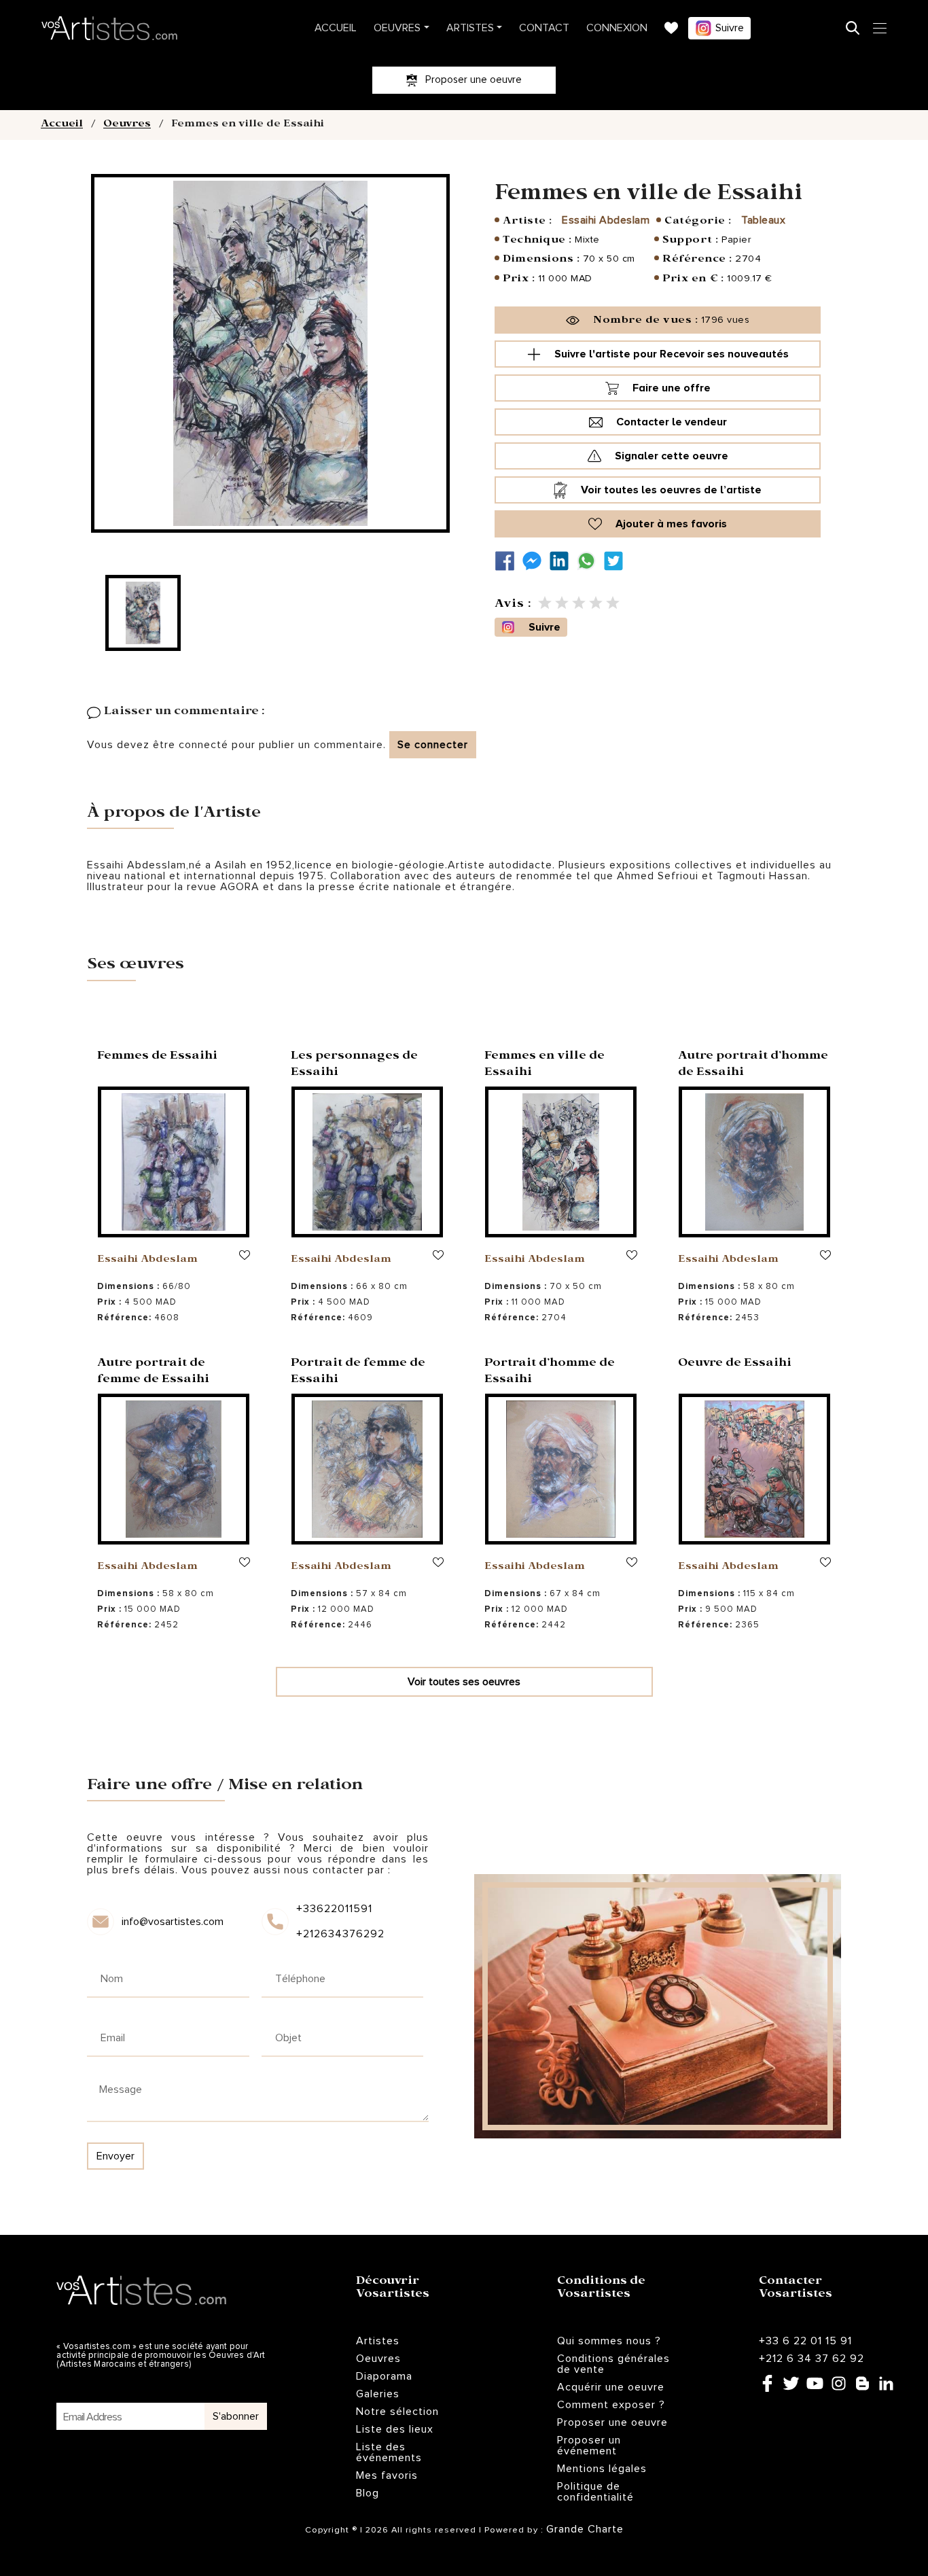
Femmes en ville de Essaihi (545, 1065)
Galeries (378, 2394)
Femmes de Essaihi (157, 1057)
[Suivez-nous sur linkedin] (563, 561)
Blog (368, 2493)
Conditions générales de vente (613, 2364)
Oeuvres (397, 28)
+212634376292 (339, 1934)
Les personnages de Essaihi (354, 1065)
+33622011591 (334, 1909)
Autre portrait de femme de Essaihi (153, 1372)
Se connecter (433, 745)
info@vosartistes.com (173, 1922)
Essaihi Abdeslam (606, 220)
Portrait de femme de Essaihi (358, 1372)
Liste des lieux (395, 2429)
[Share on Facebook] (508, 561)
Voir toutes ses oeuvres (464, 1682)
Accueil (336, 28)
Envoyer (115, 2156)
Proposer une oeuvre (612, 2422)
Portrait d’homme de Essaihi (550, 1372)
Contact (544, 28)
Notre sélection (397, 2412)
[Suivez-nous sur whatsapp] (590, 561)
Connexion (617, 28)
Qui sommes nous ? (609, 2341)
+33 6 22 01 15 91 (805, 2341)
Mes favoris (387, 2475)
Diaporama (384, 2376)
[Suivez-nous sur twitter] (617, 561)
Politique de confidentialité (595, 2492)
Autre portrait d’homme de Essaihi (753, 1065)
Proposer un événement (589, 2446)
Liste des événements (389, 2452)
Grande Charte (585, 2529)
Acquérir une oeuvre (611, 2387)
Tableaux (763, 220)
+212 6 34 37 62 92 (811, 2359)
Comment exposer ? (611, 2405)
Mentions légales (602, 2469)
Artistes (470, 28)
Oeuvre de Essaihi (735, 1364)
